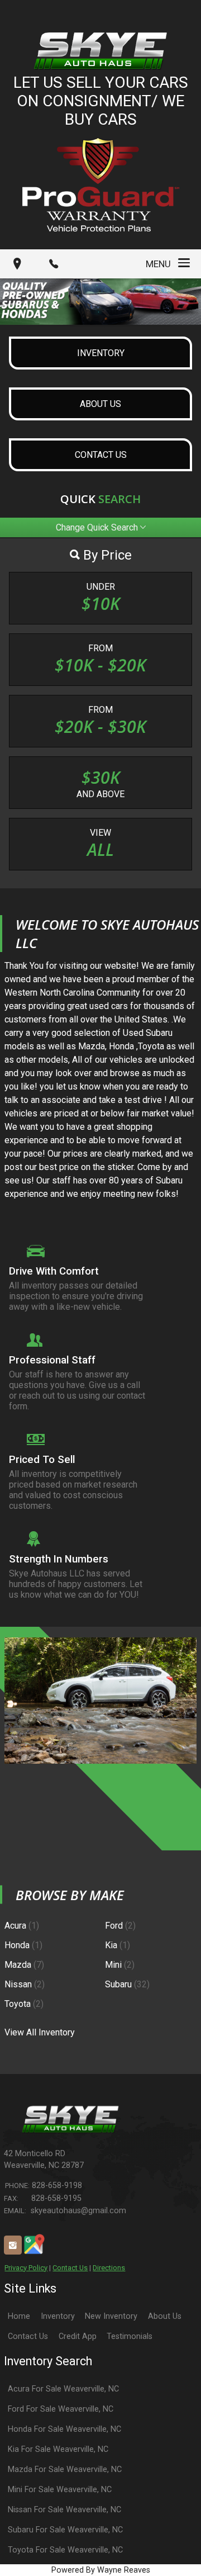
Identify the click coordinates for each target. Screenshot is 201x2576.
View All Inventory (40, 2032)
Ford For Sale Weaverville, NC (61, 2409)
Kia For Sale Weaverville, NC (58, 2449)
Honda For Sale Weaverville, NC (64, 2429)
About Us (165, 2316)
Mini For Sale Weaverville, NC (60, 2490)
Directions (109, 2268)
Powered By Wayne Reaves (101, 2570)
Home (19, 2316)
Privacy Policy (26, 2268)
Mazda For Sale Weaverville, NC (65, 2470)
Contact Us (70, 2268)
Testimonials (130, 2336)
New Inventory (111, 2316)
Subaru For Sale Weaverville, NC (65, 2530)
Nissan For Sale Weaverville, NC (64, 2510)
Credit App (78, 2336)
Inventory (58, 2316)
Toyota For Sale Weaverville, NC (65, 2550)
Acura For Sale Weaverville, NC (63, 2389)
